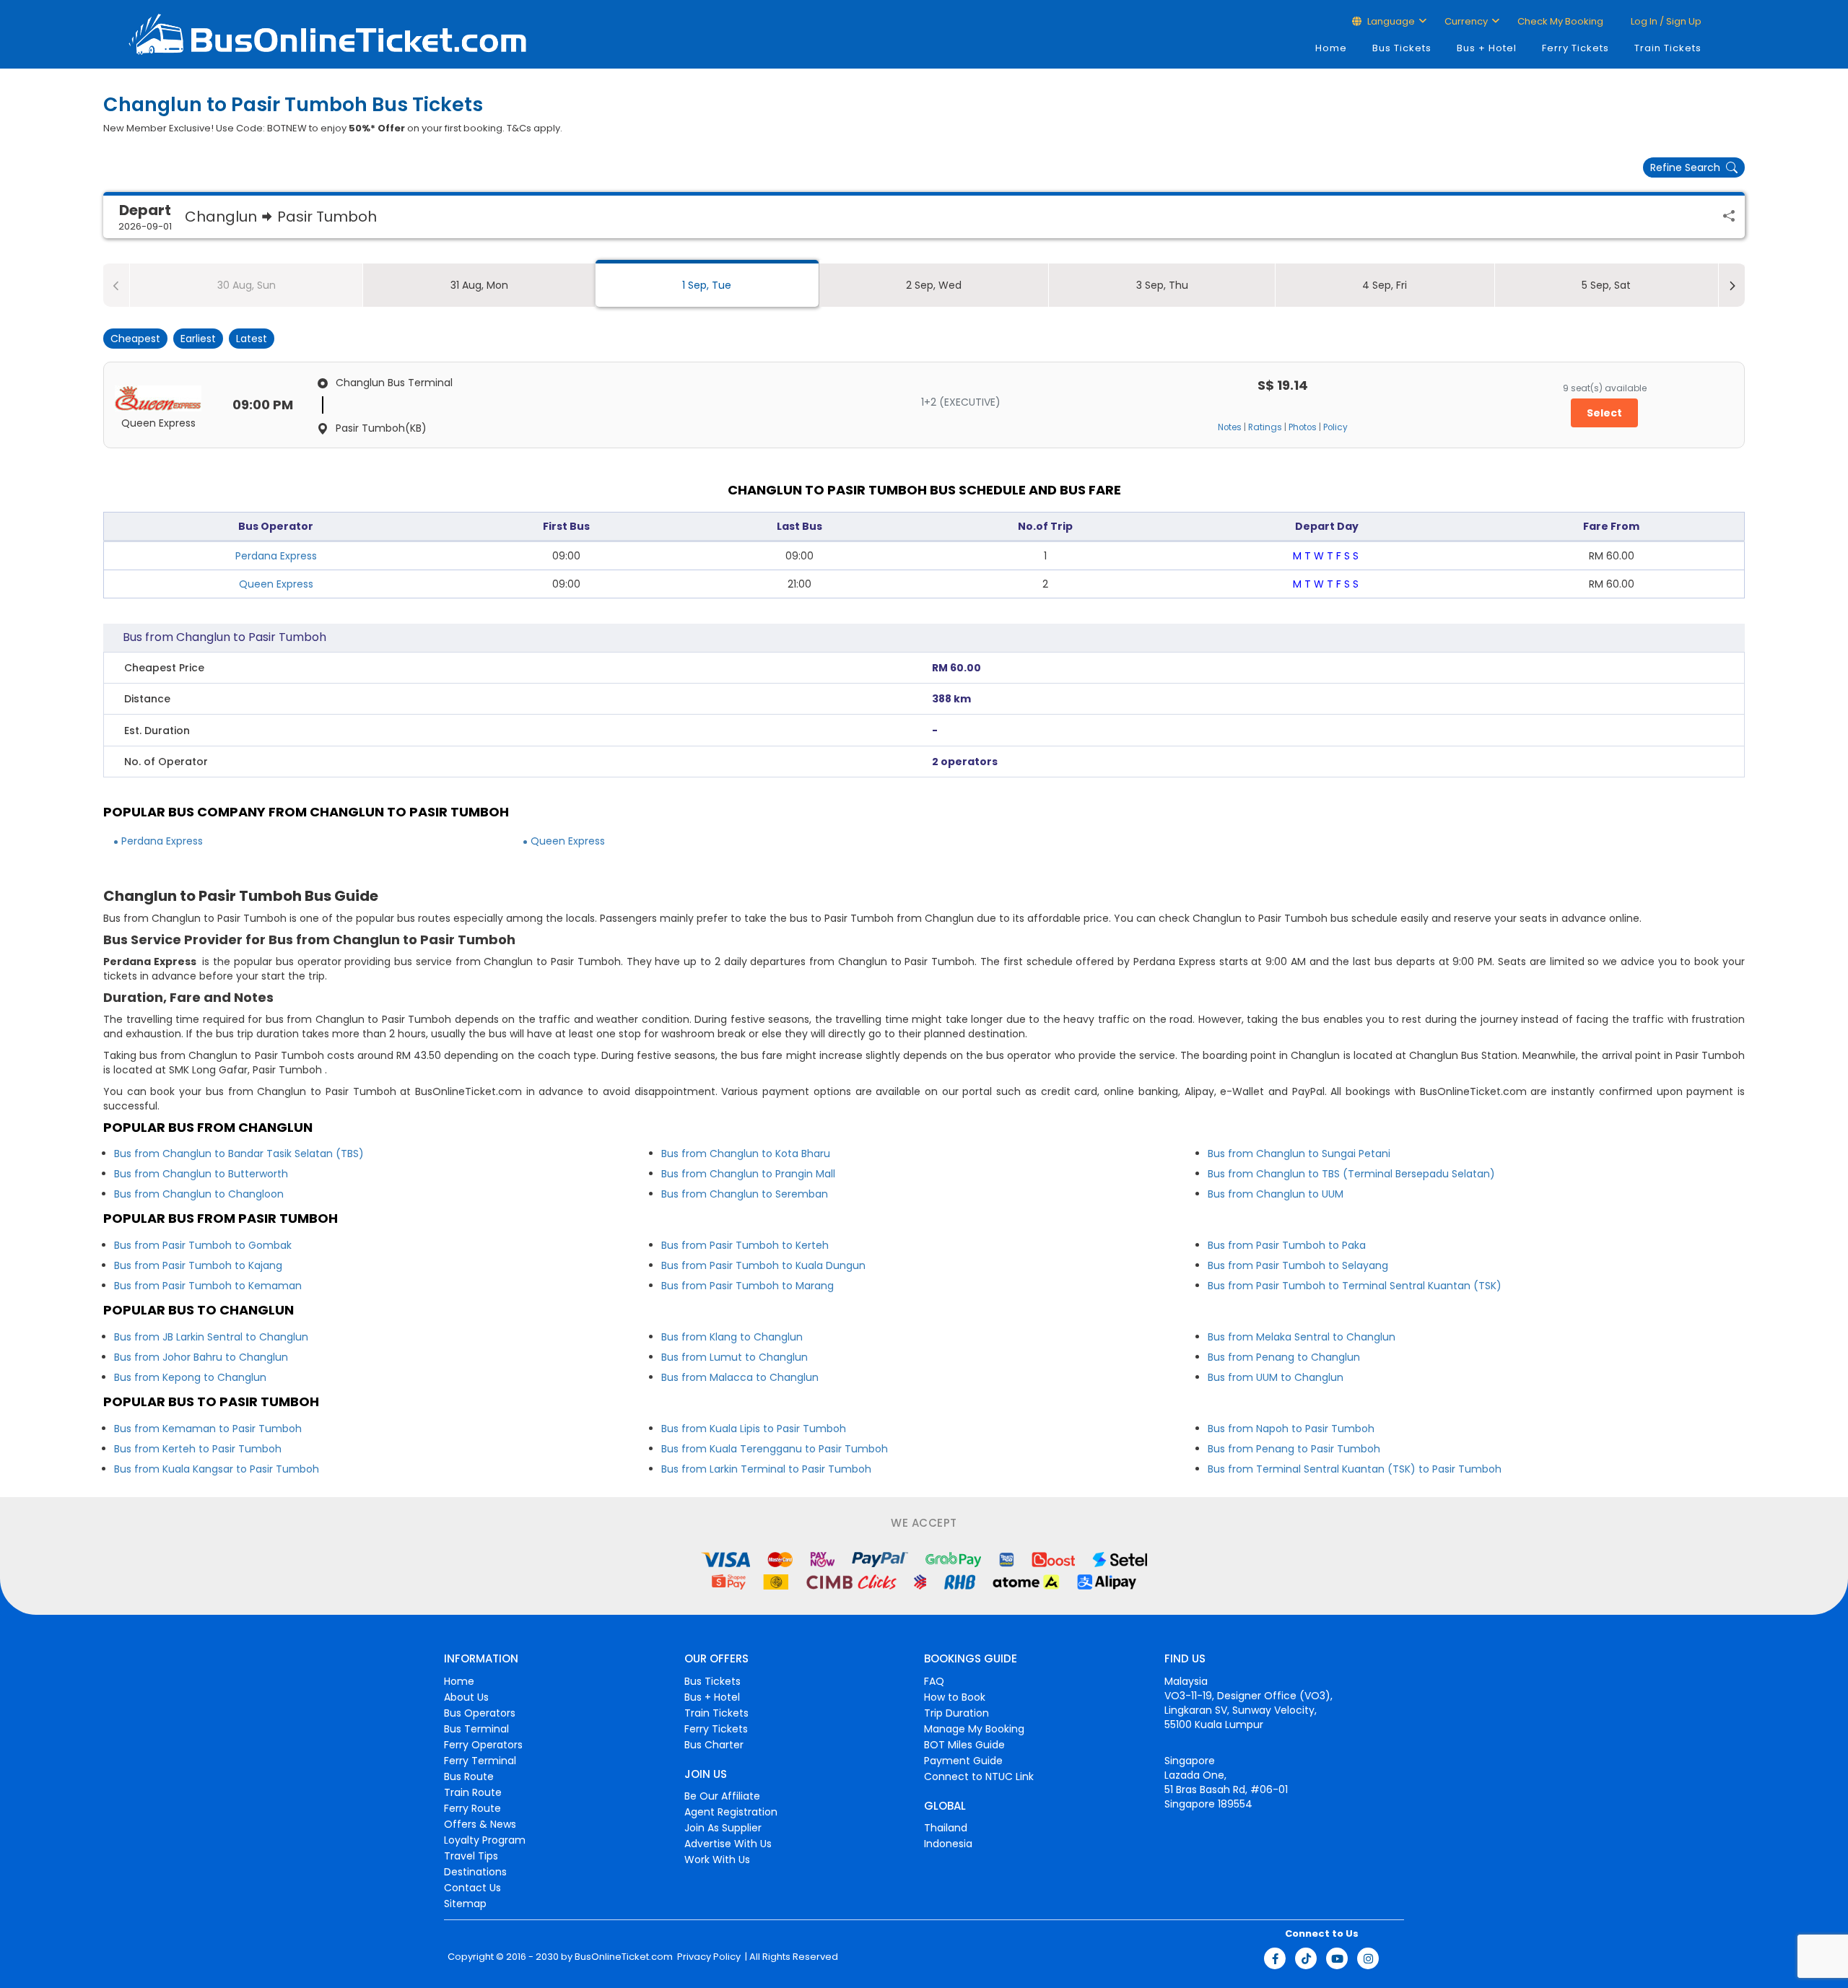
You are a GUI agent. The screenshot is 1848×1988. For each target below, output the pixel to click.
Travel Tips (471, 1856)
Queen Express (276, 584)
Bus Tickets (1402, 48)
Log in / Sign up (1665, 21)
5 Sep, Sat (1606, 285)
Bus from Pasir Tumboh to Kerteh (745, 1245)
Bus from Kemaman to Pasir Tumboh (208, 1429)
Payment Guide (963, 1761)
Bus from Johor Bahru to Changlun (201, 1357)
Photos (1303, 427)
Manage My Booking (974, 1729)
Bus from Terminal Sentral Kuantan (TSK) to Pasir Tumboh (1355, 1469)
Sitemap (465, 1904)
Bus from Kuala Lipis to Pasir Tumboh (754, 1429)
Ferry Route (472, 1808)
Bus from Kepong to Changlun (190, 1377)
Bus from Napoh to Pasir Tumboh (1291, 1429)
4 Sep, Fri (1385, 285)
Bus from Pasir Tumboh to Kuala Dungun (763, 1265)
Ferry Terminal (480, 1761)
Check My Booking (1560, 21)
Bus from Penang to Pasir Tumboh (1294, 1449)
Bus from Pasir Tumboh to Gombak (203, 1245)
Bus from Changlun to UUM (1276, 1194)
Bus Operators (480, 1713)
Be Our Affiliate (722, 1796)
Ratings (1265, 427)
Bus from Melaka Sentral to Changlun (1302, 1337)
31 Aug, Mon (479, 285)
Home (1331, 48)
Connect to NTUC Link (979, 1776)
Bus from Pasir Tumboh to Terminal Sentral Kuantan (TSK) (1355, 1286)
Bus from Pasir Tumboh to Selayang (1298, 1265)
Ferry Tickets (1575, 48)
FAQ (934, 1681)
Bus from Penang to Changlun (1284, 1357)
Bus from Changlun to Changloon (199, 1194)
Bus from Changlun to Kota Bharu (746, 1154)
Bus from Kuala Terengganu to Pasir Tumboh (775, 1449)
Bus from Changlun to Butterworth (201, 1174)
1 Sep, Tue (707, 285)
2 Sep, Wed (934, 285)
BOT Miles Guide (964, 1745)
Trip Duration (956, 1713)
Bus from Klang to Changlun (732, 1337)
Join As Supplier (723, 1828)
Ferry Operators (483, 1745)
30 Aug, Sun (247, 285)
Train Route (473, 1792)
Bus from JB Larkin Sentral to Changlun (211, 1337)
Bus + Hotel (1487, 48)
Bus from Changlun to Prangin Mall (748, 1174)
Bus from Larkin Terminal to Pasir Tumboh (766, 1469)
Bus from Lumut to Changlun (735, 1357)
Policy (1335, 427)
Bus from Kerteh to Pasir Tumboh (198, 1449)
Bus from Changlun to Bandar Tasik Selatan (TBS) (239, 1154)
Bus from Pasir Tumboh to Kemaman (208, 1286)
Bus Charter (714, 1745)
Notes (1230, 427)
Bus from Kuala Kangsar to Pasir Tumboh (217, 1469)
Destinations (475, 1872)
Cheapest (135, 339)
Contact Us (472, 1888)
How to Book (955, 1697)
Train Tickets (1668, 48)
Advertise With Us (728, 1844)
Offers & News (480, 1824)
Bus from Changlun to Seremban (745, 1194)
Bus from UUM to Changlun (1276, 1377)
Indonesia (948, 1844)
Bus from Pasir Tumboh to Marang (748, 1286)
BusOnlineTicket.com (624, 1957)
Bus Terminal (476, 1729)
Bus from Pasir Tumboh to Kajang (198, 1265)
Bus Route (469, 1776)
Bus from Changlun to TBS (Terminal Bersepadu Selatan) (1351, 1174)
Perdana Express (276, 556)
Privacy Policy (708, 1957)
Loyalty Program (485, 1840)
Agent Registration (731, 1812)
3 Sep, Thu (1162, 285)
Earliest (198, 339)
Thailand (946, 1828)
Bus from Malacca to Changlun (740, 1377)
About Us (466, 1697)
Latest (252, 339)
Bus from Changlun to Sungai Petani (1299, 1154)
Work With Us (717, 1860)
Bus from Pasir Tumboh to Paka (1287, 1245)
